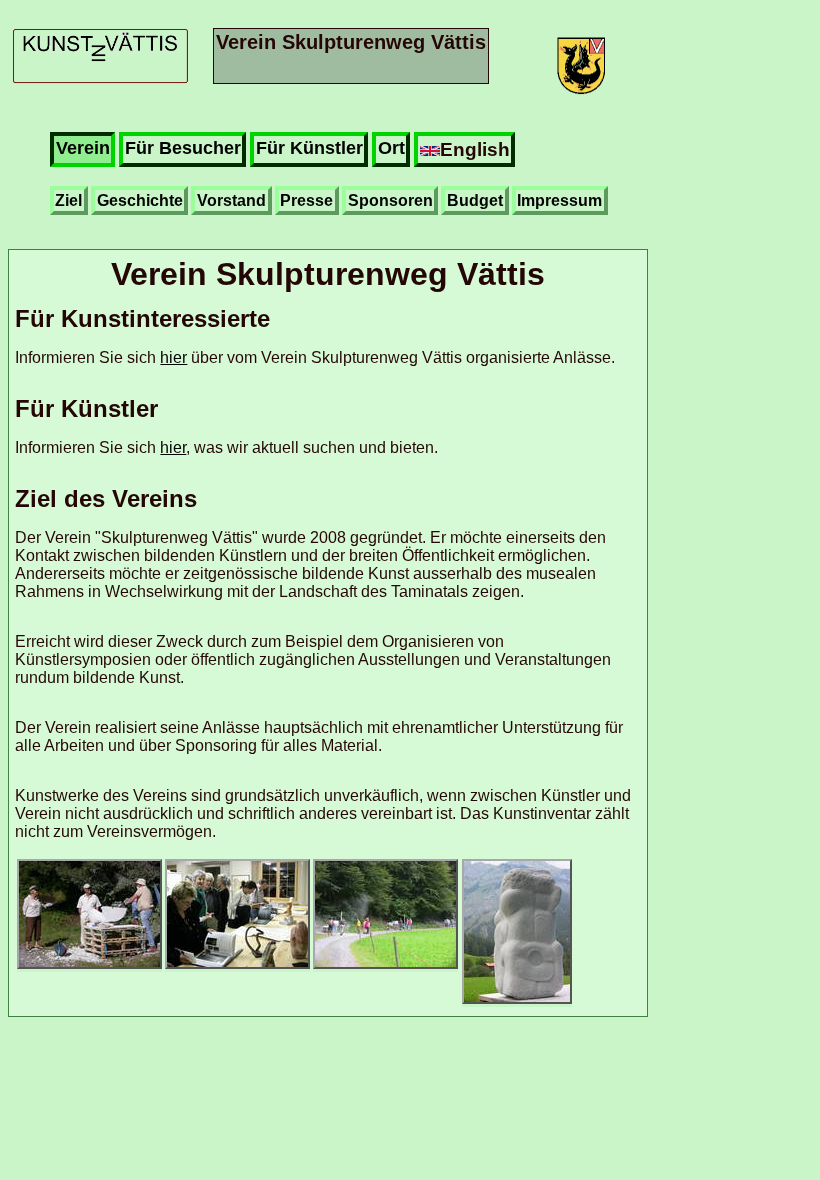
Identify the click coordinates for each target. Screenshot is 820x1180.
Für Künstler (309, 148)
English (475, 149)
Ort (391, 148)
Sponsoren (390, 200)
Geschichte (140, 200)
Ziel (68, 200)
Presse (306, 200)
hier (173, 357)
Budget (475, 200)
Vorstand (231, 200)
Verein (83, 148)
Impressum (559, 200)
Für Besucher (183, 148)
